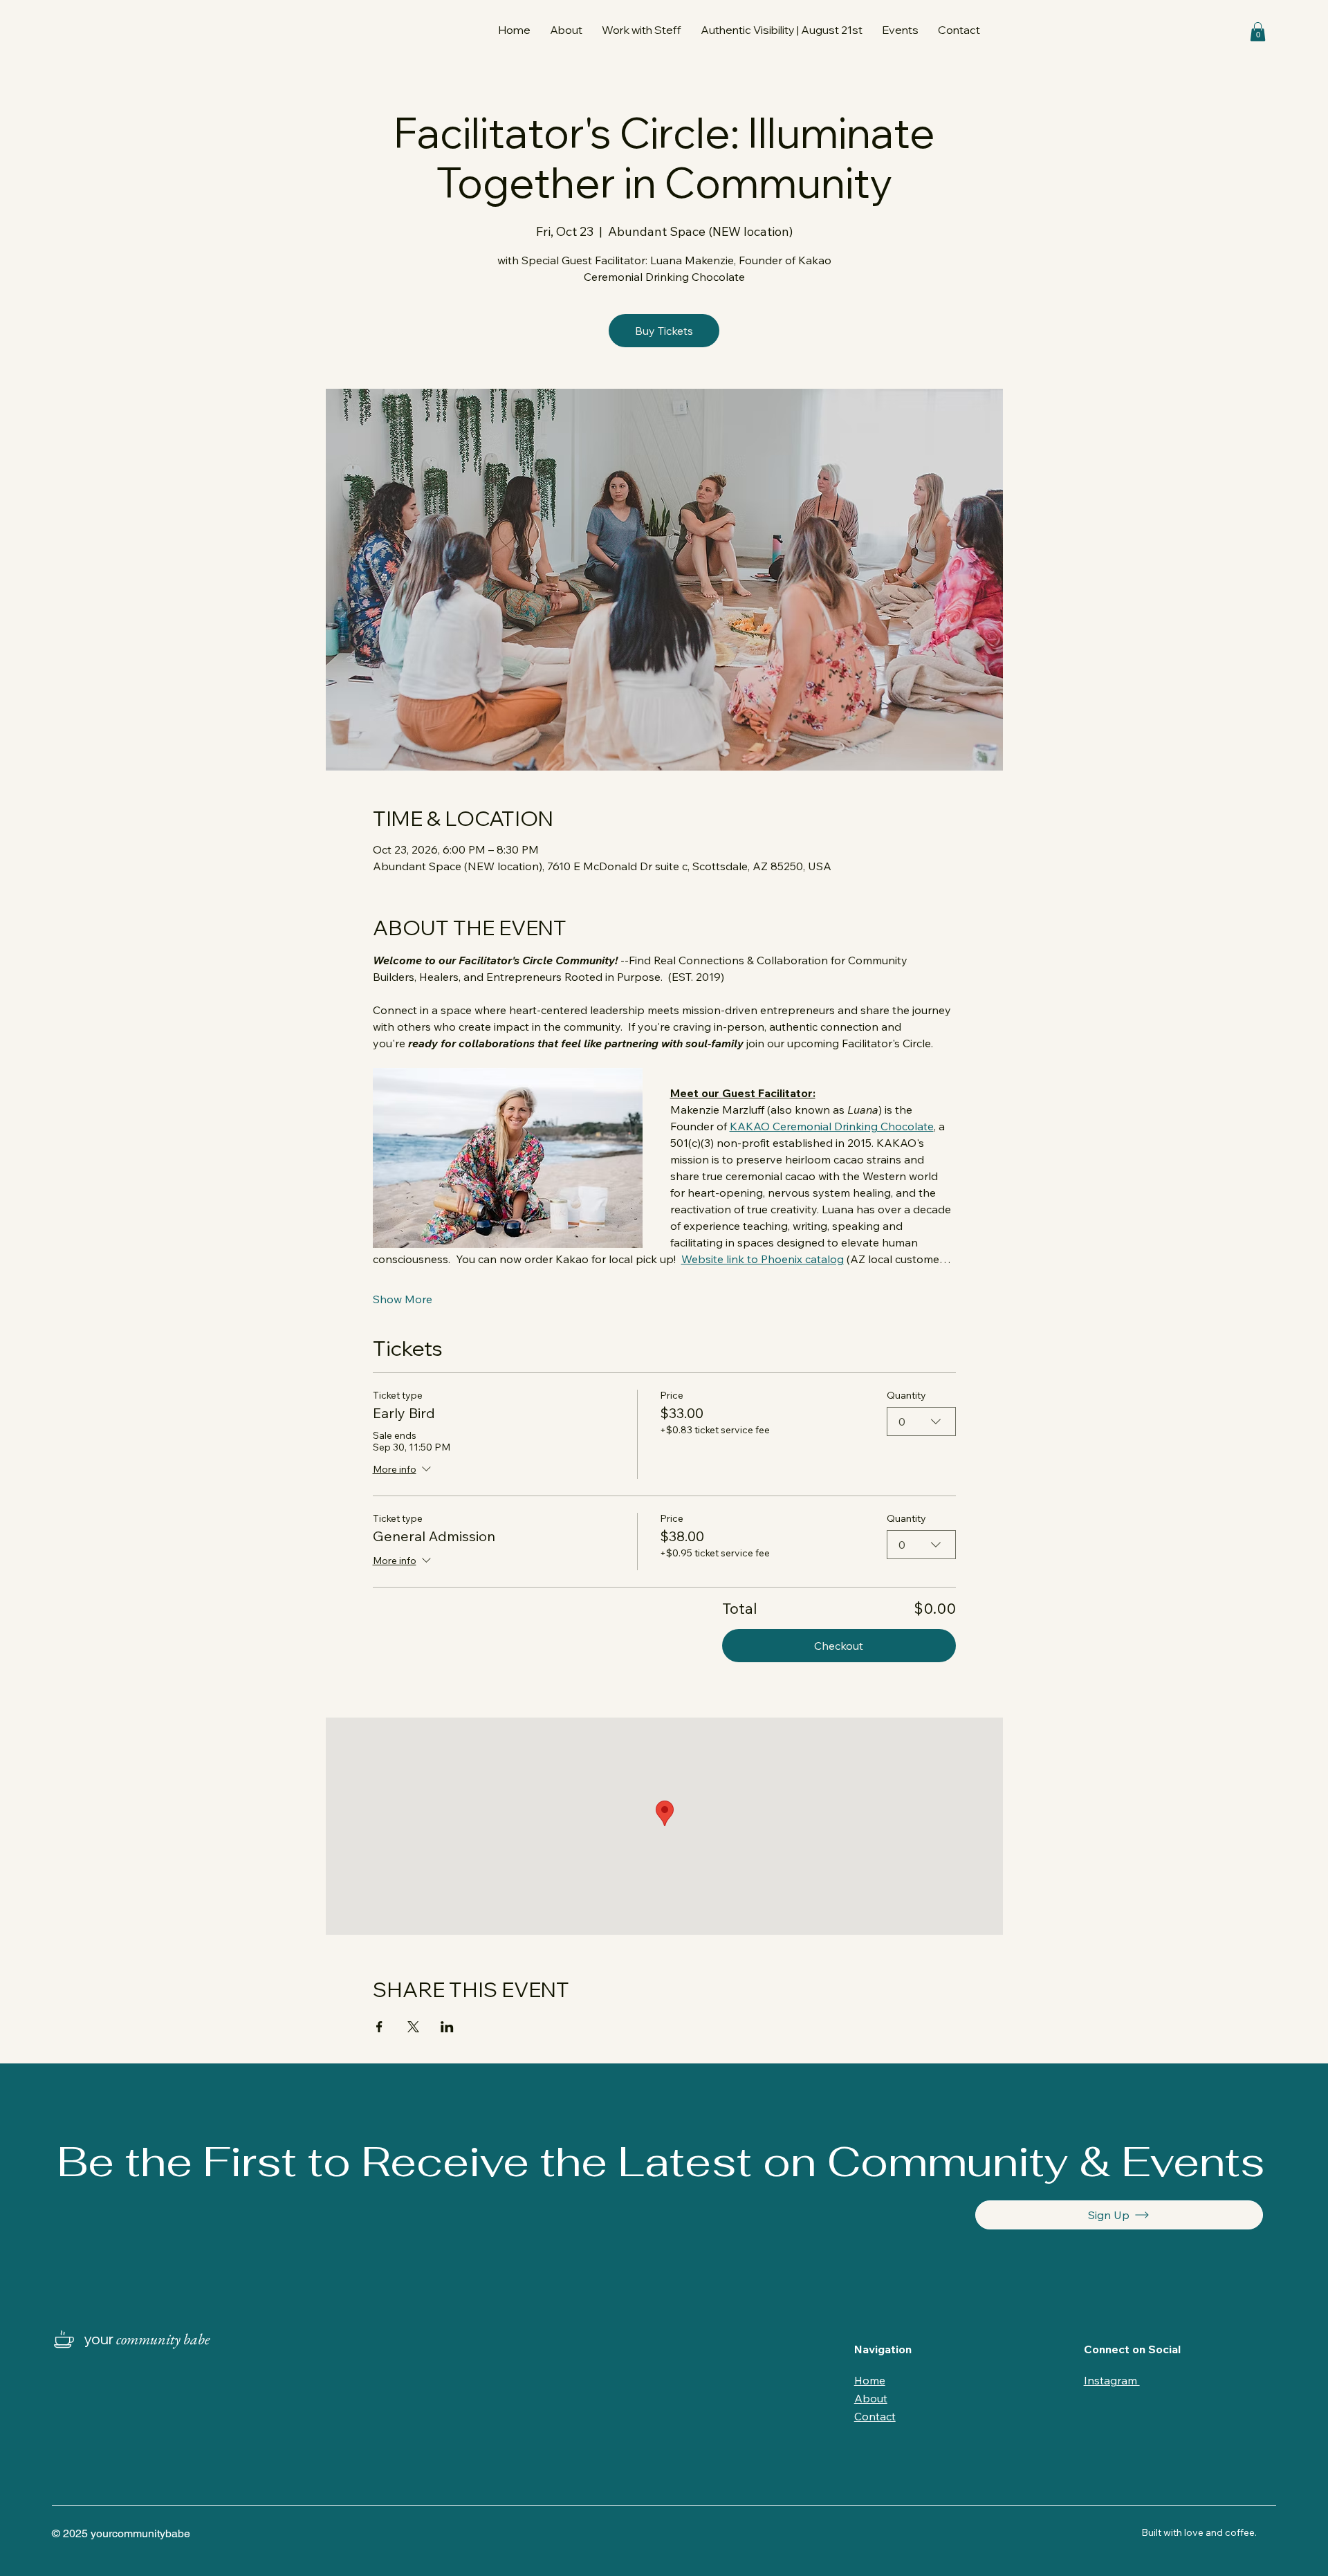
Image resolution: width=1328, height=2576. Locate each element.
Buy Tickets (664, 331)
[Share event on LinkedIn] (447, 2027)
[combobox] (921, 1422)
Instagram (1112, 2380)
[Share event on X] (413, 2027)
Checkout (839, 1646)
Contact (875, 2416)
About (871, 2398)
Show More (403, 1299)
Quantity (906, 1396)
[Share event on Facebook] (379, 2027)
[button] (642, 30)
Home (870, 2380)
